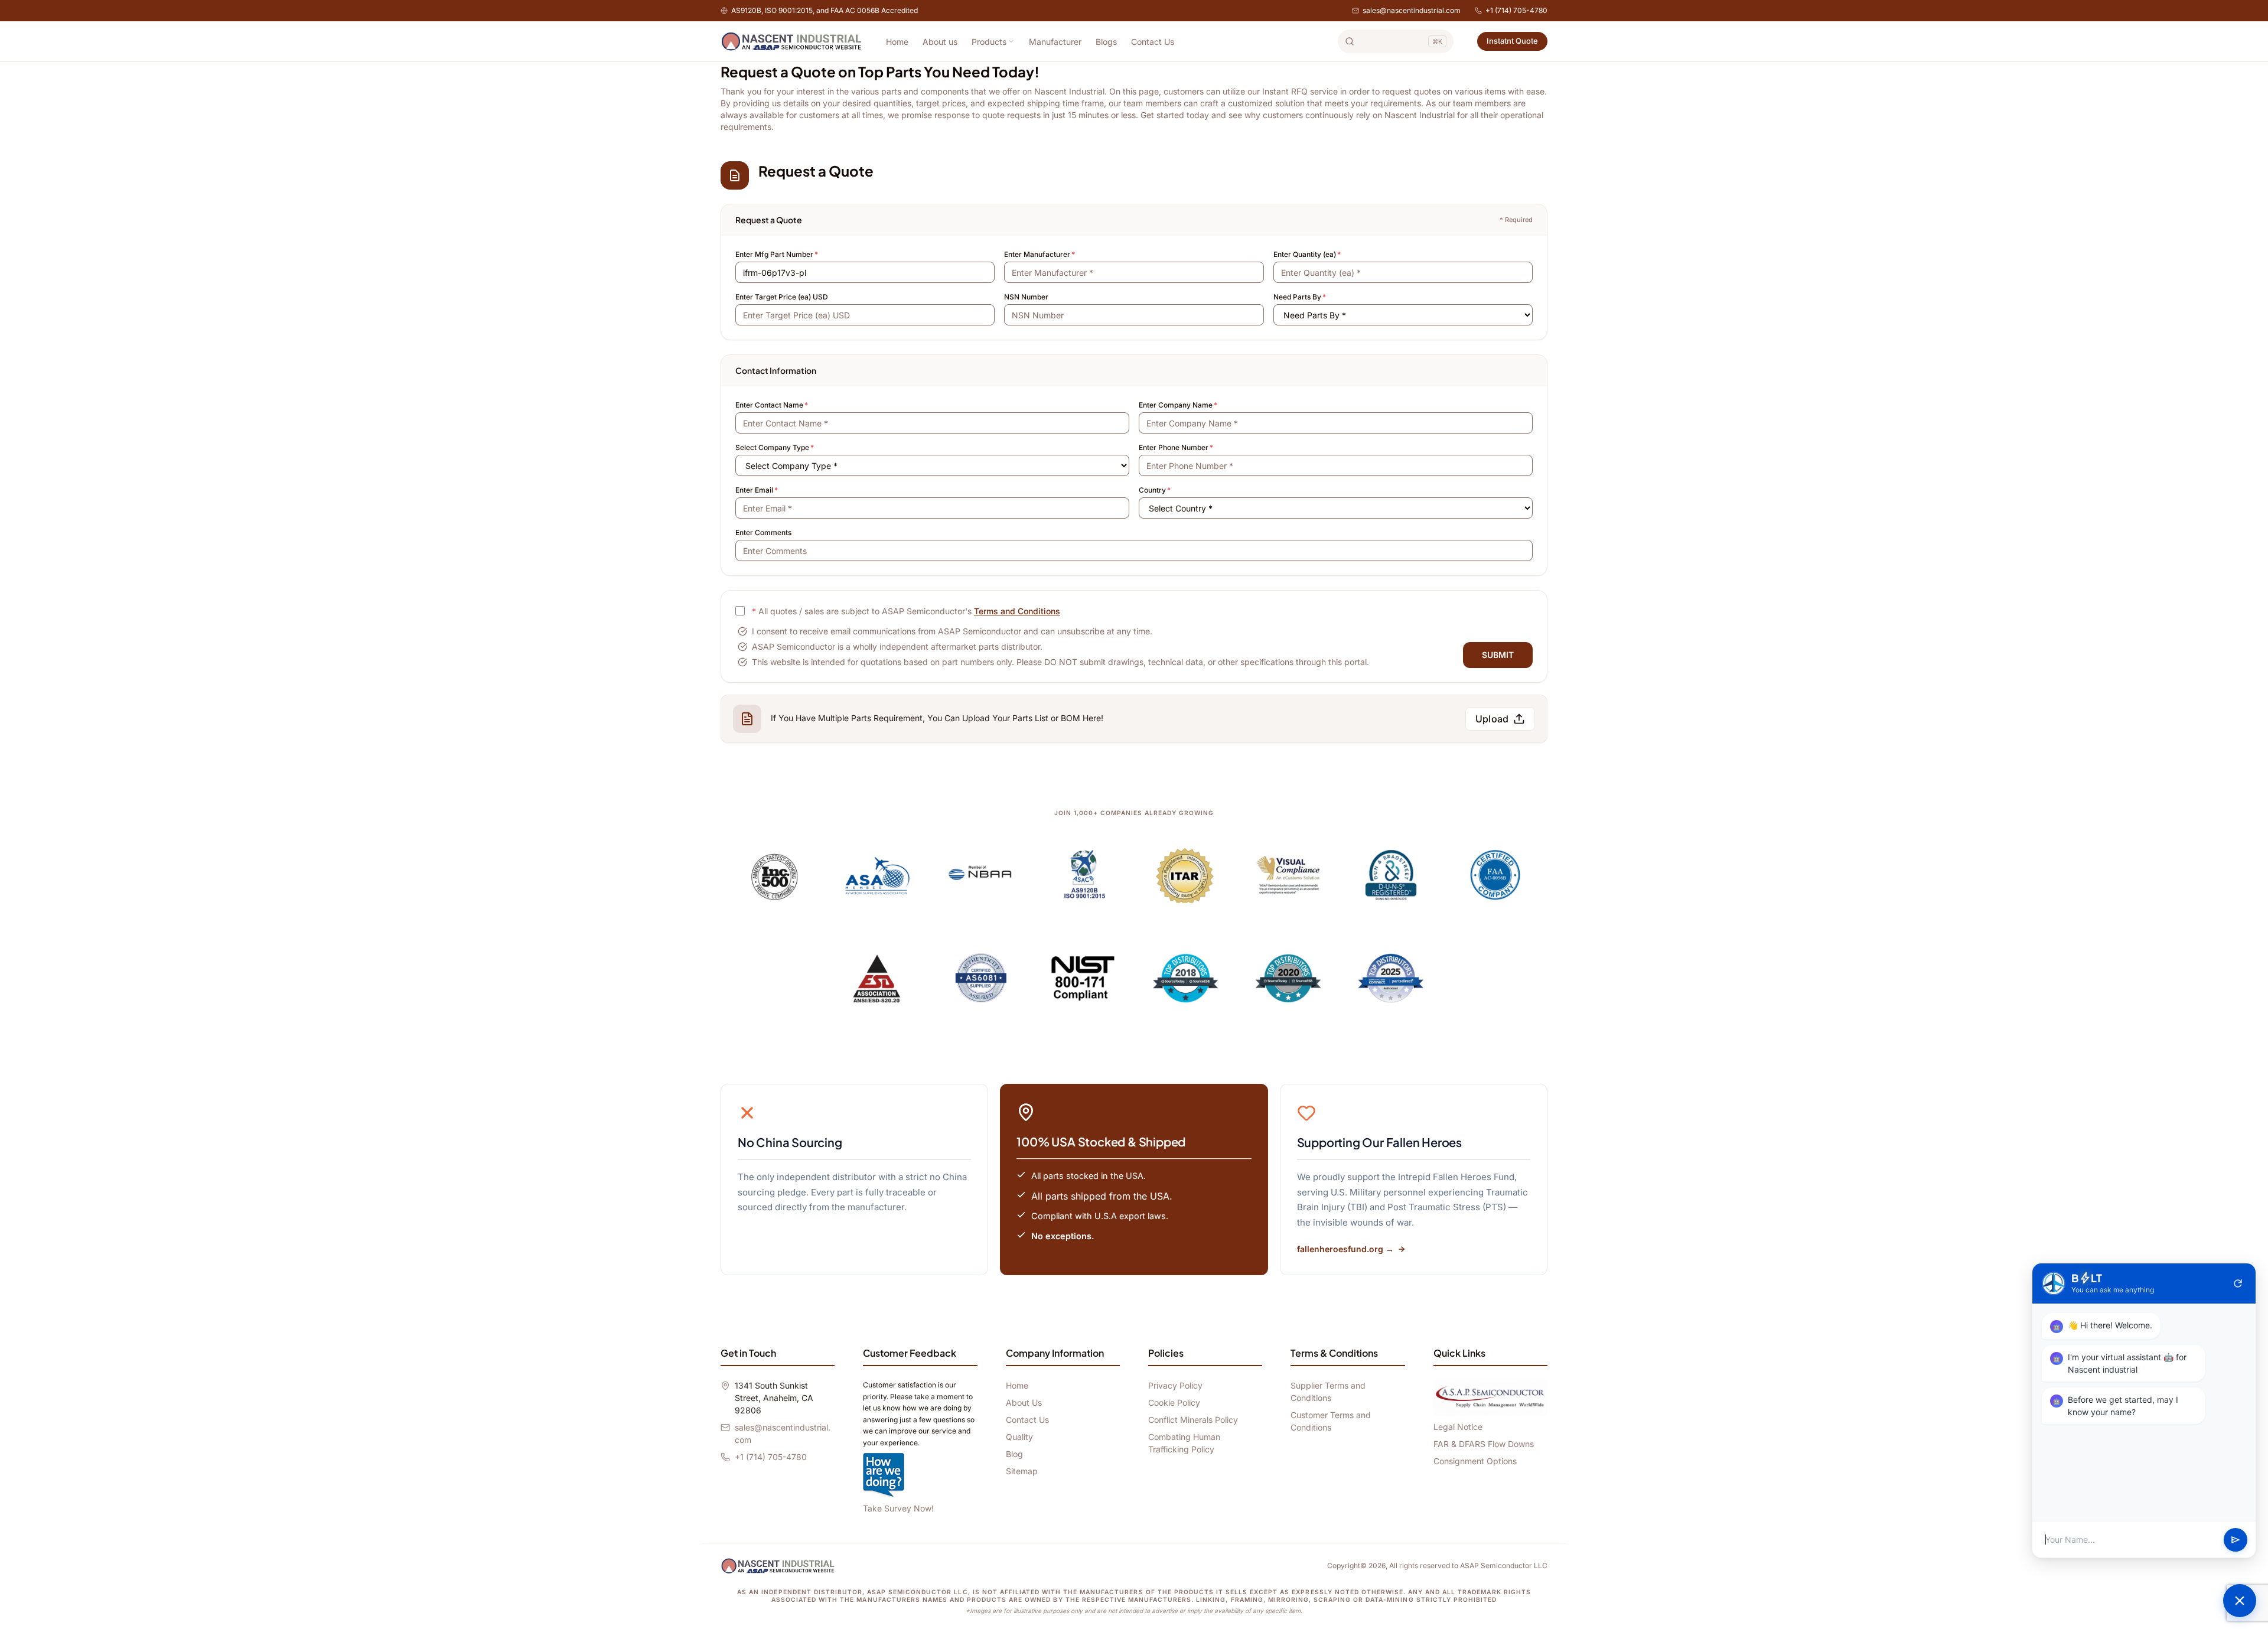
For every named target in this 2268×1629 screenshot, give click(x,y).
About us (940, 42)
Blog (1014, 1454)
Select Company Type (775, 447)
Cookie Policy (1174, 1402)
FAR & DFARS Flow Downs (1484, 1444)
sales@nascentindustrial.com (1412, 10)
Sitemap (1022, 1471)
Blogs (1106, 42)
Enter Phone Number (1176, 447)
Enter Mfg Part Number (777, 254)
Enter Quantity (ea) (1307, 254)
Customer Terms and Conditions (1331, 1421)
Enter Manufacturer (1039, 254)
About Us (1024, 1402)
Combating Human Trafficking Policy (1184, 1443)
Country (1155, 490)
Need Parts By (1300, 297)
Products (989, 42)
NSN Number (1026, 297)
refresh (2238, 1283)
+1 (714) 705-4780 (1516, 10)
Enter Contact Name (772, 405)
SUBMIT (1498, 655)
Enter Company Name (1178, 405)
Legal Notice (1458, 1427)
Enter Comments (763, 532)
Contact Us (1153, 42)
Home (897, 42)
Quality (1019, 1437)
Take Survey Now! (898, 1508)
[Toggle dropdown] (1011, 41)
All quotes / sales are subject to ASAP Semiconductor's (906, 611)
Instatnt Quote (1512, 41)
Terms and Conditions (1017, 611)
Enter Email (757, 490)
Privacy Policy (1175, 1385)
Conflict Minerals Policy (1193, 1420)
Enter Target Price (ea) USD (782, 297)
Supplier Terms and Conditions (1328, 1392)
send (2236, 1540)
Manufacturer (1055, 42)
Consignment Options (1475, 1461)
